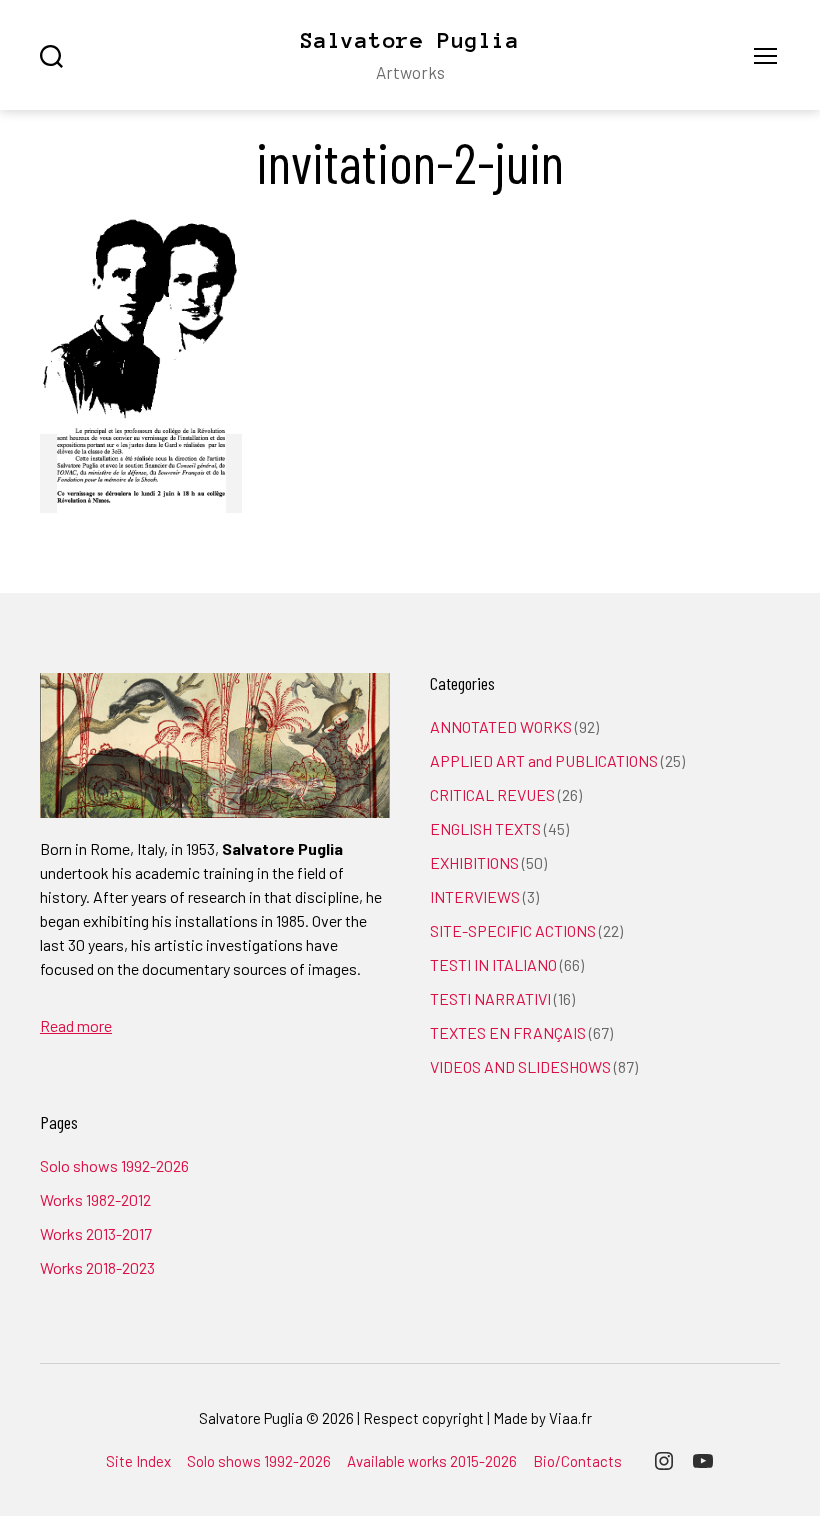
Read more (76, 1025)
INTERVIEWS (475, 896)
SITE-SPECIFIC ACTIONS (513, 930)
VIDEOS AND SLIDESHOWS (520, 1066)
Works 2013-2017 (96, 1233)
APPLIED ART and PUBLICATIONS (544, 760)
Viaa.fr (570, 1418)
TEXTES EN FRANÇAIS (508, 1032)
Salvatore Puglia (410, 40)
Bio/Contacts (577, 1461)
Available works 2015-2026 (432, 1461)
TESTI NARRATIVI (490, 998)
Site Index (138, 1461)
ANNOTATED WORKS (501, 726)
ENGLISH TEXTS (485, 828)
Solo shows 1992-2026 (114, 1165)
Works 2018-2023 (97, 1267)
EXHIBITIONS (474, 862)
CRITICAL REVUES (492, 794)
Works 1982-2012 (95, 1199)
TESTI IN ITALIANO (493, 964)
